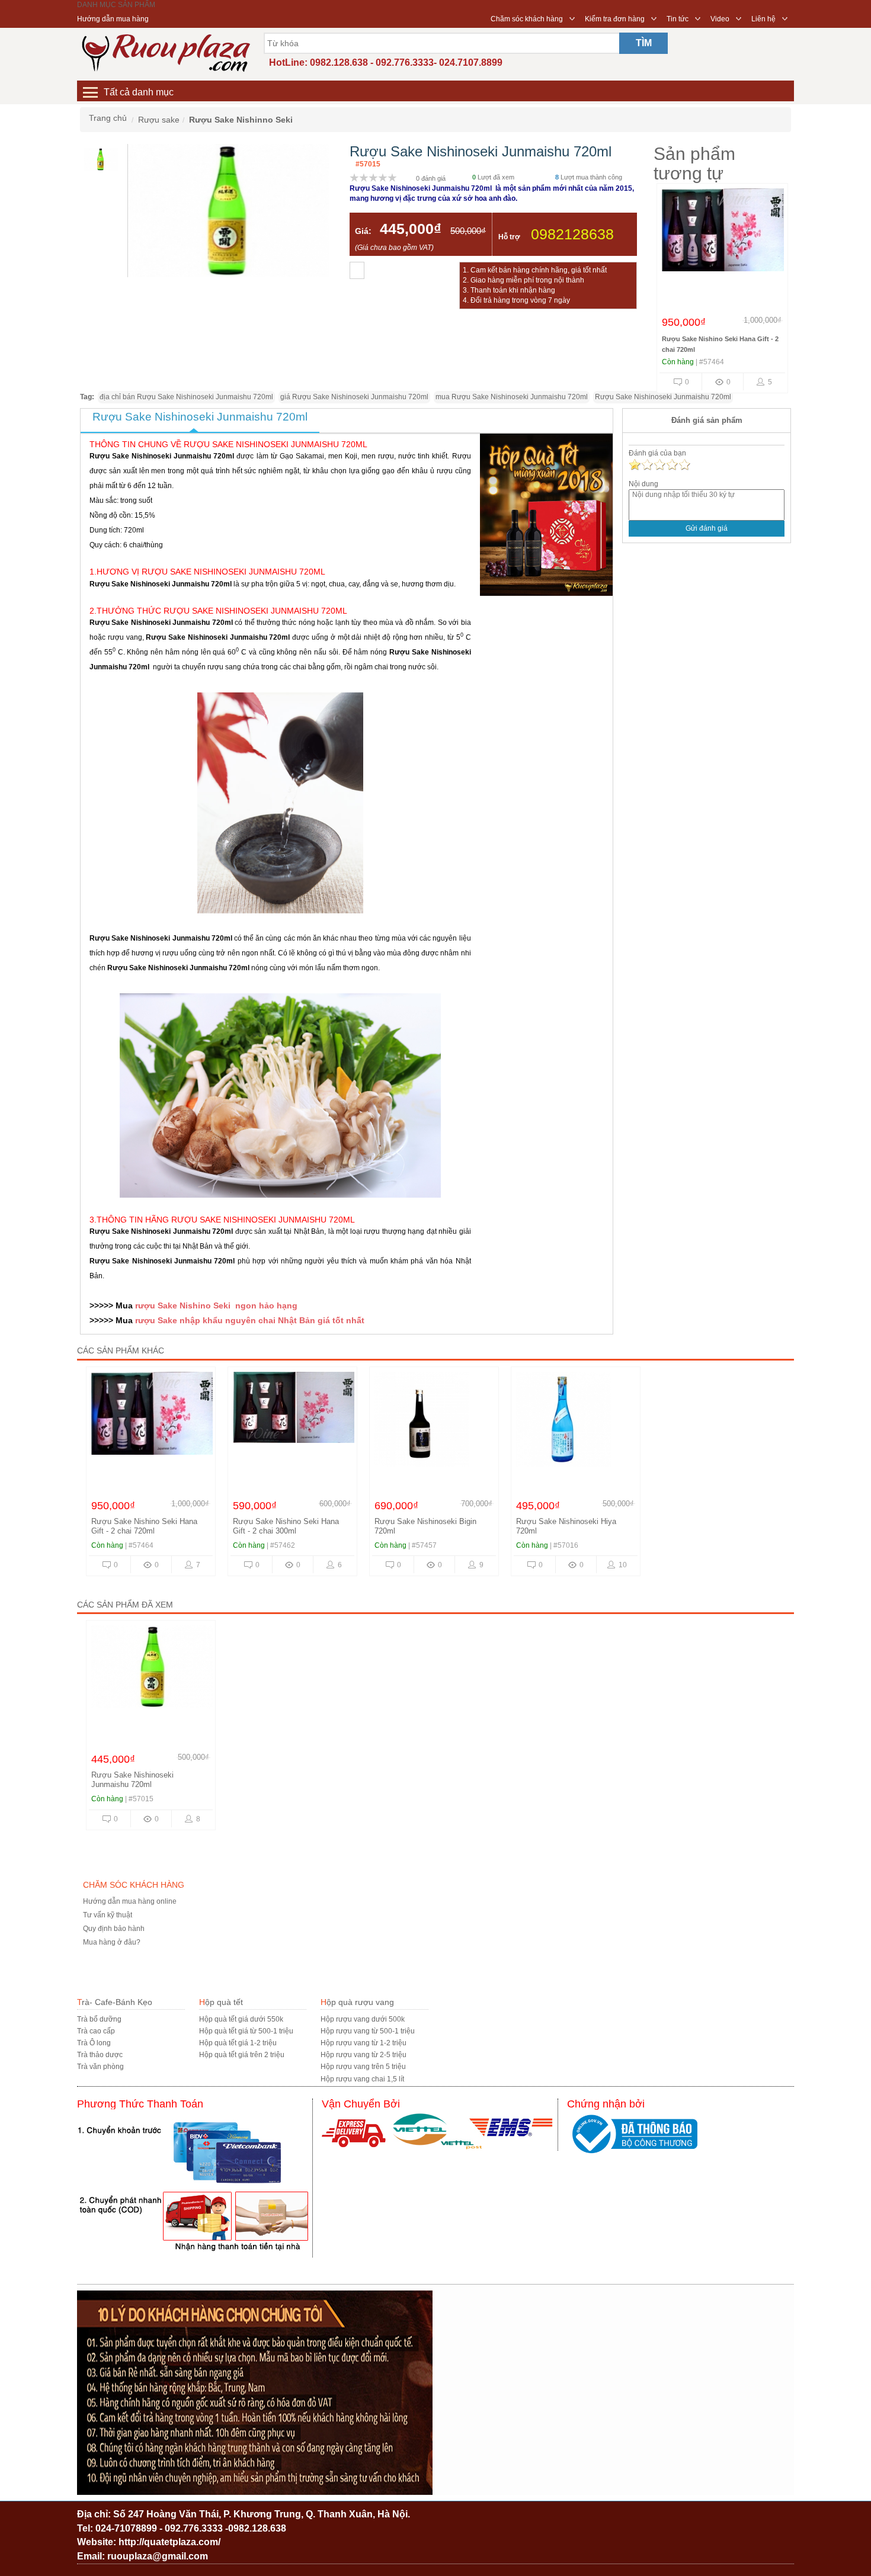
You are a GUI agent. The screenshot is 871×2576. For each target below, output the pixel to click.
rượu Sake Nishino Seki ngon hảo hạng (215, 1305)
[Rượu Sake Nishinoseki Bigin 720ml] (434, 1422)
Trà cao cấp (96, 2031)
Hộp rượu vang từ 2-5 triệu (364, 2055)
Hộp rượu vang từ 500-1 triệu (368, 2031)
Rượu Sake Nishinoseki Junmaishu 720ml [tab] (200, 417)
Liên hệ (763, 19)
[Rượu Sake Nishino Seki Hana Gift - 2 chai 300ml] (295, 1422)
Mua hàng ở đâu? (112, 1942)
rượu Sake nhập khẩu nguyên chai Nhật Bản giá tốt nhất (250, 1320)
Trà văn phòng (100, 2067)
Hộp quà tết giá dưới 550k (241, 2019)
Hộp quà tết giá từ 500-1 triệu (246, 2031)
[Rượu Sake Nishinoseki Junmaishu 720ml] (153, 1676)
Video (720, 19)
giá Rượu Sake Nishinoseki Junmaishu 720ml (354, 397)
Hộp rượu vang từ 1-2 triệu (364, 2043)
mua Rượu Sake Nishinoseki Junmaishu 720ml (512, 397)
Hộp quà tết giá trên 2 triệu (242, 2055)
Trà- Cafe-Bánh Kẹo (115, 2002)
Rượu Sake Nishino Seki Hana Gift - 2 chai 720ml (144, 1526)
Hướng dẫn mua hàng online (130, 1901)
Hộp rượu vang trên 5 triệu (363, 2067)
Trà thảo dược (100, 2055)
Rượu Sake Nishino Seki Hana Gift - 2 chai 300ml (286, 1526)
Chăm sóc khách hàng (527, 19)
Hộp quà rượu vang (357, 2002)
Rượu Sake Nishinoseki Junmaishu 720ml (663, 397)
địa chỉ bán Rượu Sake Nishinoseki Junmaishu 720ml (186, 397)
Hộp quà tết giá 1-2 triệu (238, 2043)
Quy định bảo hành (114, 1929)
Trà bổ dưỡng (99, 2019)
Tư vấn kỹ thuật (108, 1915)
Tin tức (678, 19)
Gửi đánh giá (707, 528)
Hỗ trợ (509, 237)
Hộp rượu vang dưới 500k (363, 2019)
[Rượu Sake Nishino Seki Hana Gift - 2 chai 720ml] (724, 239)
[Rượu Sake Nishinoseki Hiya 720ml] (576, 1422)
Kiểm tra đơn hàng (615, 19)
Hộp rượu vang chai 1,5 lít (362, 2079)
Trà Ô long (94, 2043)
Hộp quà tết (221, 2002)
